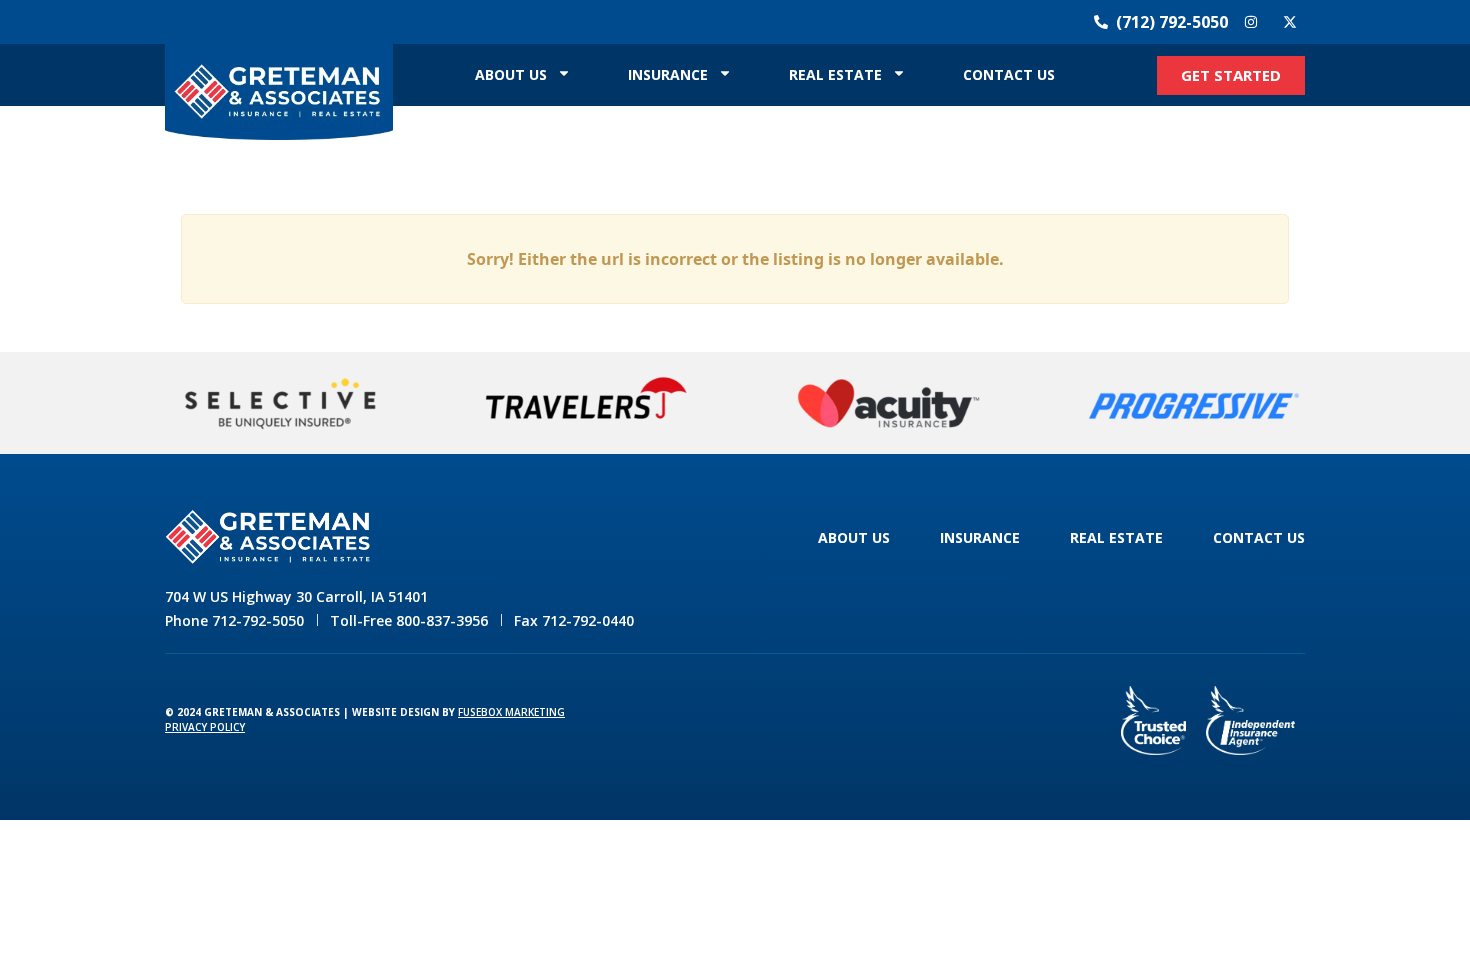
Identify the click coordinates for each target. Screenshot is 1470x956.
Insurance (668, 74)
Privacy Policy (205, 727)
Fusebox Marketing (511, 712)
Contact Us (1009, 74)
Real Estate (835, 74)
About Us (511, 74)
